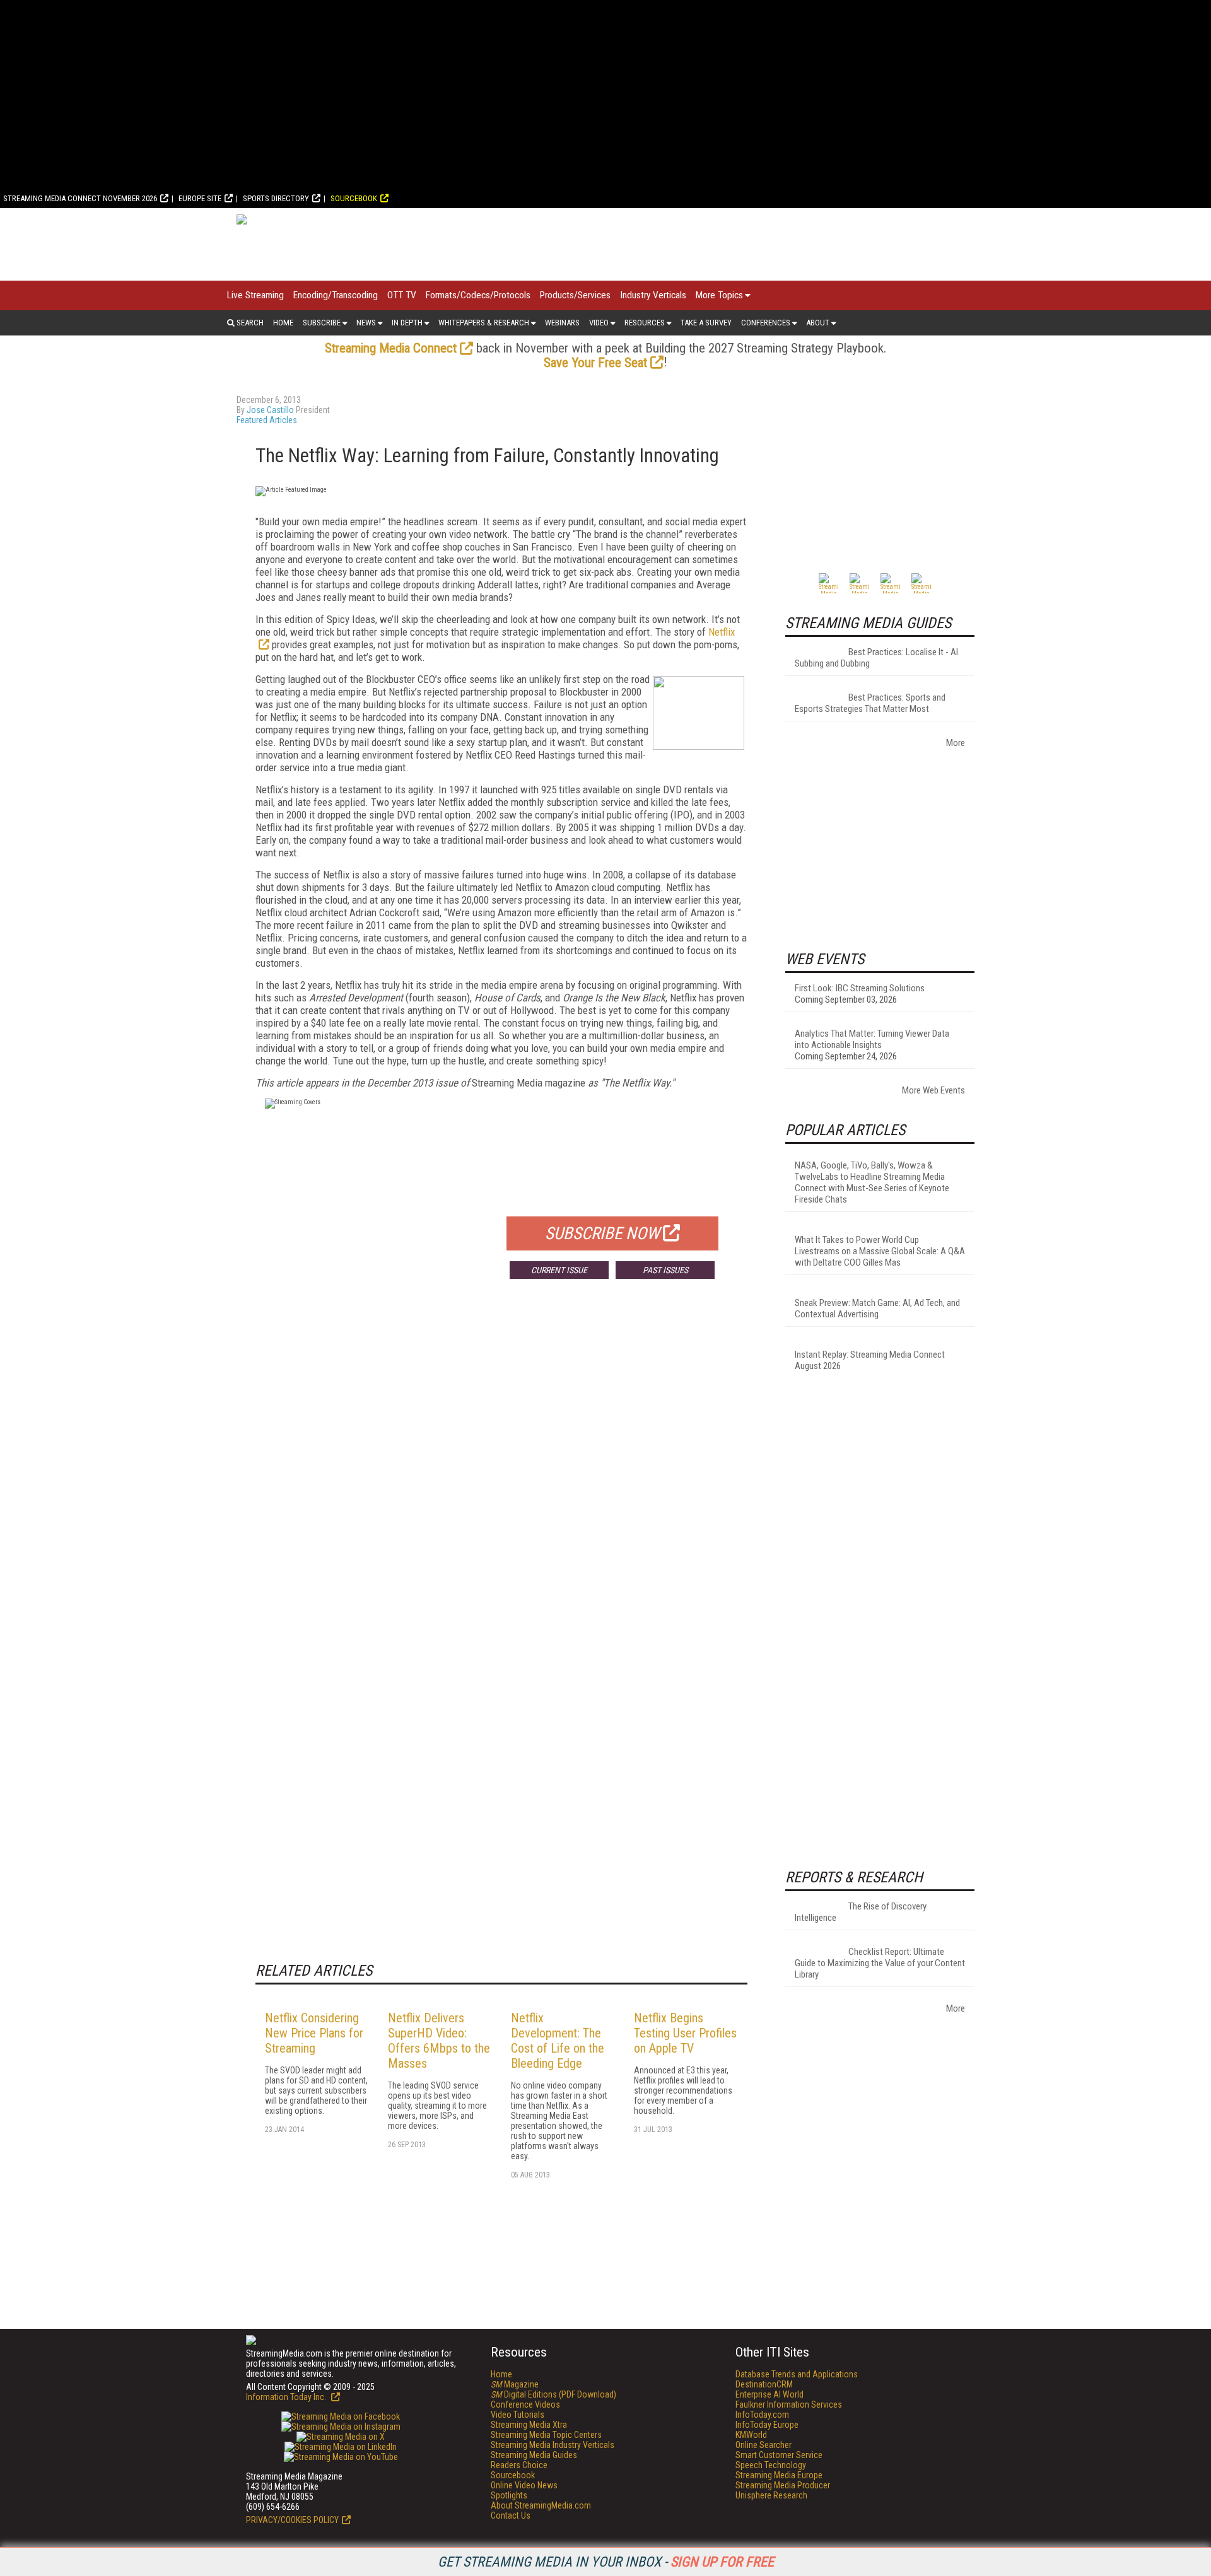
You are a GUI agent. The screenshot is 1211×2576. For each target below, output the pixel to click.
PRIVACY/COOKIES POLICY (292, 2520)
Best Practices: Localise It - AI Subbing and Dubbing (876, 658)
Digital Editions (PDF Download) (553, 2394)
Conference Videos (525, 2404)
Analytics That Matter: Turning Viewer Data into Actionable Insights (872, 1039)
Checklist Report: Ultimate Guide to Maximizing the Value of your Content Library (880, 1963)
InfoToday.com (762, 2415)
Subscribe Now (602, 1233)
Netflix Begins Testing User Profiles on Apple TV (685, 2033)
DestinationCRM (764, 2384)
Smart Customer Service (779, 2455)
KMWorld (751, 2435)
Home (283, 323)
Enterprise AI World (769, 2394)
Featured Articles (267, 420)
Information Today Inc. (287, 2397)
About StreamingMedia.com (541, 2505)
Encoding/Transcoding (336, 295)
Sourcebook (354, 198)
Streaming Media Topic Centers (546, 2435)
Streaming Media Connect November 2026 (80, 198)
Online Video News (524, 2485)
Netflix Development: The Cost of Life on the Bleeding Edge (558, 2041)
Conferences (766, 323)
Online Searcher (763, 2445)
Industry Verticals (653, 295)
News (366, 323)
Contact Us (511, 2515)
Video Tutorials (518, 2415)
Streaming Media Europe (779, 2475)
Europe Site (200, 198)
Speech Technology (771, 2465)
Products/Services (575, 295)
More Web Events (933, 1090)
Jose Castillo (270, 410)
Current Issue (559, 1270)
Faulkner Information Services (789, 2404)
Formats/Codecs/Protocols (478, 295)
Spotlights (509, 2495)
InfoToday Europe (767, 2425)
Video (599, 323)
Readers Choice (519, 2465)
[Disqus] (501, 1475)
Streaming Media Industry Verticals (553, 2445)
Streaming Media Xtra (529, 2425)
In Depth (407, 323)
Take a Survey (706, 323)
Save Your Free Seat (595, 363)
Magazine (515, 2384)
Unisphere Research (771, 2495)
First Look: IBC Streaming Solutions (860, 988)
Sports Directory (276, 198)
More (956, 743)
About (818, 323)
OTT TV (402, 295)
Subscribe (322, 323)
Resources (645, 323)
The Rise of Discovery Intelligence (861, 1912)
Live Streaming (255, 295)
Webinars (562, 323)
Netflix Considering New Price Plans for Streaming (314, 2033)
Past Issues (665, 1270)
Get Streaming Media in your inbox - (606, 2562)
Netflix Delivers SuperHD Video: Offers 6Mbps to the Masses (439, 2041)
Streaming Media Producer (783, 2485)
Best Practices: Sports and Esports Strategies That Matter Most (870, 703)
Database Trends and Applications (797, 2374)
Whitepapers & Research (484, 323)
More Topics (719, 295)
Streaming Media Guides (534, 2455)
